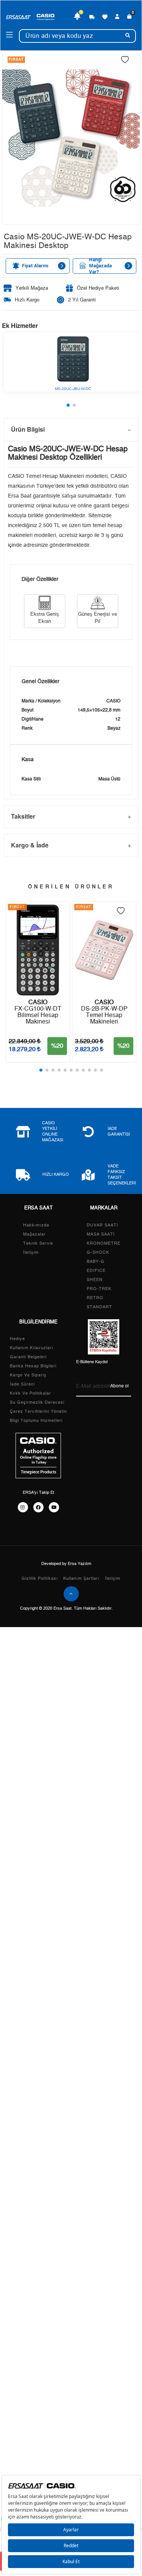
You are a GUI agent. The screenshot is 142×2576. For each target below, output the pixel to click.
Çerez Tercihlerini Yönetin (38, 1411)
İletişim (31, 1252)
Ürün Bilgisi (28, 429)
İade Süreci (22, 1384)
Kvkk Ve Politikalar (30, 1393)
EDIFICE (96, 1271)
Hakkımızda (36, 1225)
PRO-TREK (99, 1289)
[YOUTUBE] (54, 1507)
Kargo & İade (30, 845)
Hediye (17, 1339)
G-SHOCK (98, 1252)
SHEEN (95, 1280)
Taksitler (23, 816)
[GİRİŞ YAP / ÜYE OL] (117, 17)
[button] (68, 405)
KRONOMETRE (104, 1243)
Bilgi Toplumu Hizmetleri (36, 1421)
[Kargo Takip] (92, 17)
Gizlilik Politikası (40, 1578)
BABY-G (96, 1261)
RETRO (95, 1298)
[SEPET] (130, 17)
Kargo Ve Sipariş (28, 1375)
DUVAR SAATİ (102, 1225)
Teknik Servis (38, 1243)
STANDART (99, 1307)
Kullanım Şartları (81, 1578)
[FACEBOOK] (38, 1507)
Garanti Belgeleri (28, 1357)
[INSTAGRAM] (23, 1507)
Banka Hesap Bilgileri (33, 1366)
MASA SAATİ (101, 1234)
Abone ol (119, 1386)
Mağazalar (34, 1234)
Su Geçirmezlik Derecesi (37, 1402)
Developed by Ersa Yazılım (66, 1564)
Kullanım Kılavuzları (32, 1348)
